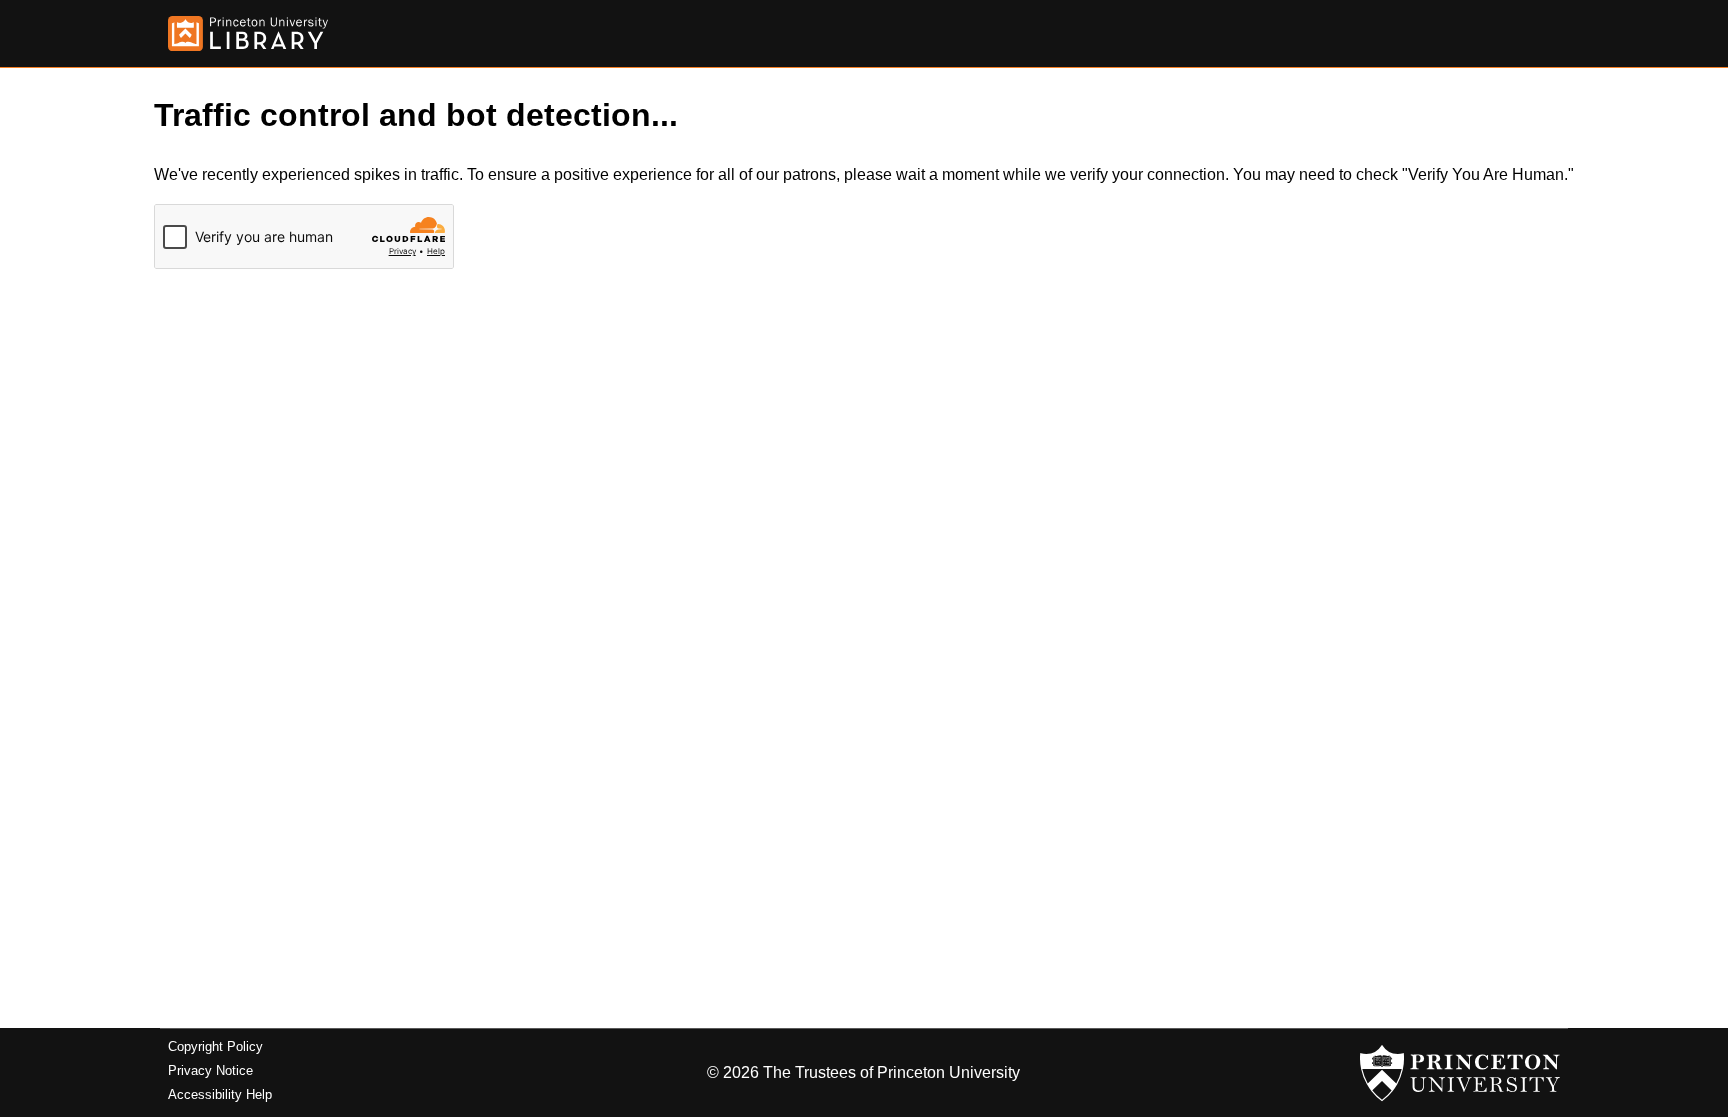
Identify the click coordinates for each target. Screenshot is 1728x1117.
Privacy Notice (210, 1070)
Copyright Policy (215, 1046)
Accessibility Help (220, 1094)
